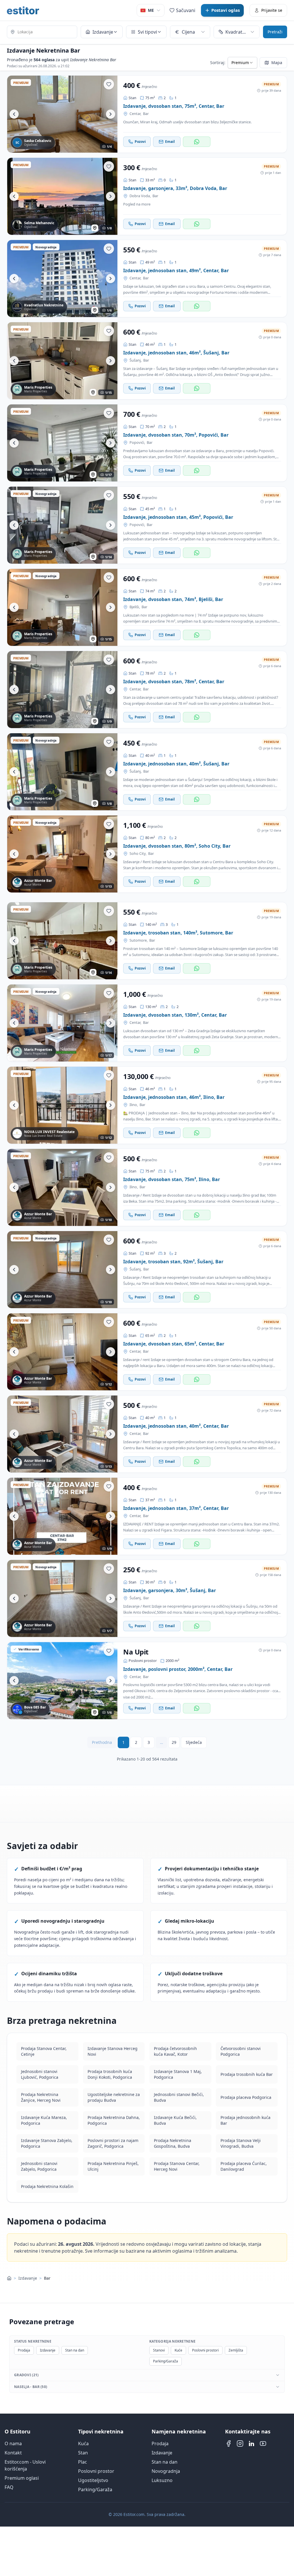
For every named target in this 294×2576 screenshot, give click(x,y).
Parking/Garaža (166, 2361)
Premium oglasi (22, 2478)
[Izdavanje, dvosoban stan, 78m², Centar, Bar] (62, 690)
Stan (83, 2453)
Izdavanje (28, 2278)
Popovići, (137, 443)
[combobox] (42, 32)
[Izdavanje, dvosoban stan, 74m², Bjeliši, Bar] (62, 607)
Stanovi (159, 2350)
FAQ (9, 2487)
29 (174, 1742)
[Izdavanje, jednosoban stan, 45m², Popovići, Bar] (62, 525)
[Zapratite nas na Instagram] (240, 2443)
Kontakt (13, 2453)
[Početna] (9, 2278)
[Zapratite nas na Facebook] (229, 2443)
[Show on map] (95, 228)
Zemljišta (236, 2350)
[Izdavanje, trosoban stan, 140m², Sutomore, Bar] (62, 941)
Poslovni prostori (205, 2350)
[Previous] (14, 114)
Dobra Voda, (140, 196)
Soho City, (138, 854)
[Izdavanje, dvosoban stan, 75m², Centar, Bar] (62, 114)
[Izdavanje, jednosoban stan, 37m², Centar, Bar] (62, 1516)
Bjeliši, (135, 607)
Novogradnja (166, 2471)
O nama (13, 2443)
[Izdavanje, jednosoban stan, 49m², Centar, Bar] (62, 279)
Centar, (135, 114)
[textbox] (42, 32)
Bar (146, 114)
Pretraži (275, 32)
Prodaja (24, 2350)
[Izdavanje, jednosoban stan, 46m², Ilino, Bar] (62, 1105)
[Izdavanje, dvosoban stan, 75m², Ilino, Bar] (62, 1187)
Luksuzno (162, 2480)
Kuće (178, 2350)
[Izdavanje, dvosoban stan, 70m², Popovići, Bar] (62, 443)
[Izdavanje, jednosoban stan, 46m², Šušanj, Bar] (62, 361)
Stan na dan (75, 2350)
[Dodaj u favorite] (109, 84)
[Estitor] (23, 10)
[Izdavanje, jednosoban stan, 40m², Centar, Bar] (62, 1434)
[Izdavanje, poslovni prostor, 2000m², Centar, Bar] (62, 1681)
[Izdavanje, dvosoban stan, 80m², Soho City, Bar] (62, 854)
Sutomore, (139, 940)
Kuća (83, 2443)
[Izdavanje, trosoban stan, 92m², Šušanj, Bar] (62, 1270)
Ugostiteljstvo (93, 2480)
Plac (83, 2462)
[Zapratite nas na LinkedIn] (252, 2443)
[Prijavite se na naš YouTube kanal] (263, 2443)
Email (170, 142)
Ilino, (134, 1105)
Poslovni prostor (96, 2471)
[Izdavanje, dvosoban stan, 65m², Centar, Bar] (62, 1352)
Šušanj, (136, 360)
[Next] (111, 114)
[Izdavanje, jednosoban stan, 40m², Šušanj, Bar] (62, 772)
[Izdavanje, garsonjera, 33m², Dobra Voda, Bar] (62, 196)
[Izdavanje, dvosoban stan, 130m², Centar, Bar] (62, 1023)
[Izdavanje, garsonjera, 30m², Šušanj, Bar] (62, 1598)
